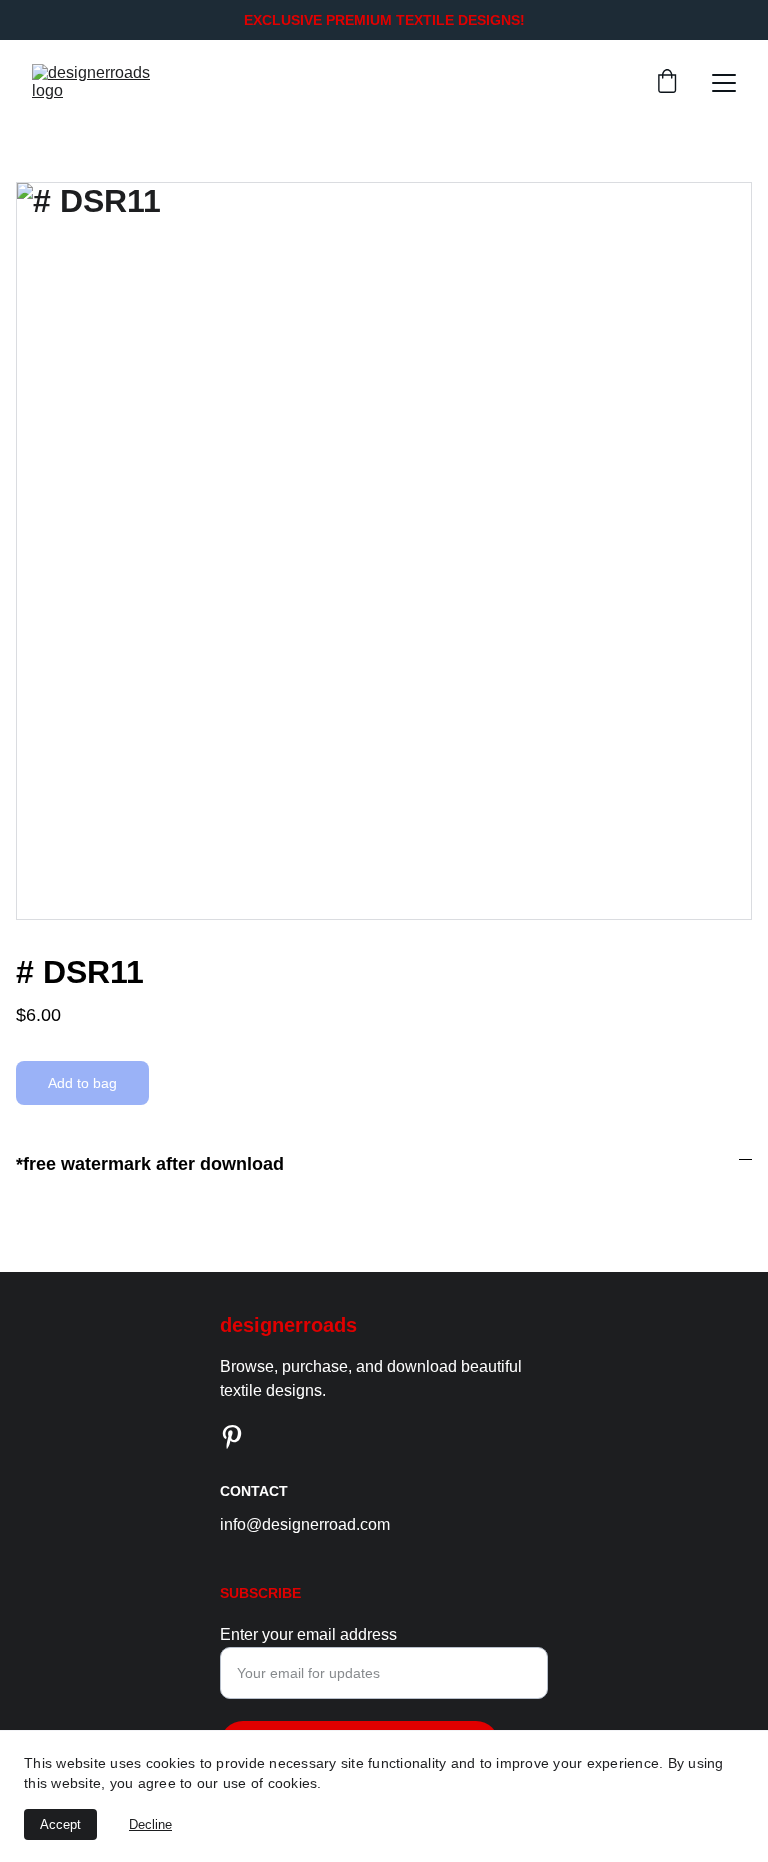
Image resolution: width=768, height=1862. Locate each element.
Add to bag (82, 1083)
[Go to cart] (667, 83)
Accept (60, 1824)
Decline (150, 1824)
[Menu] (724, 83)
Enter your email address (308, 1634)
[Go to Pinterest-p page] (232, 1437)
